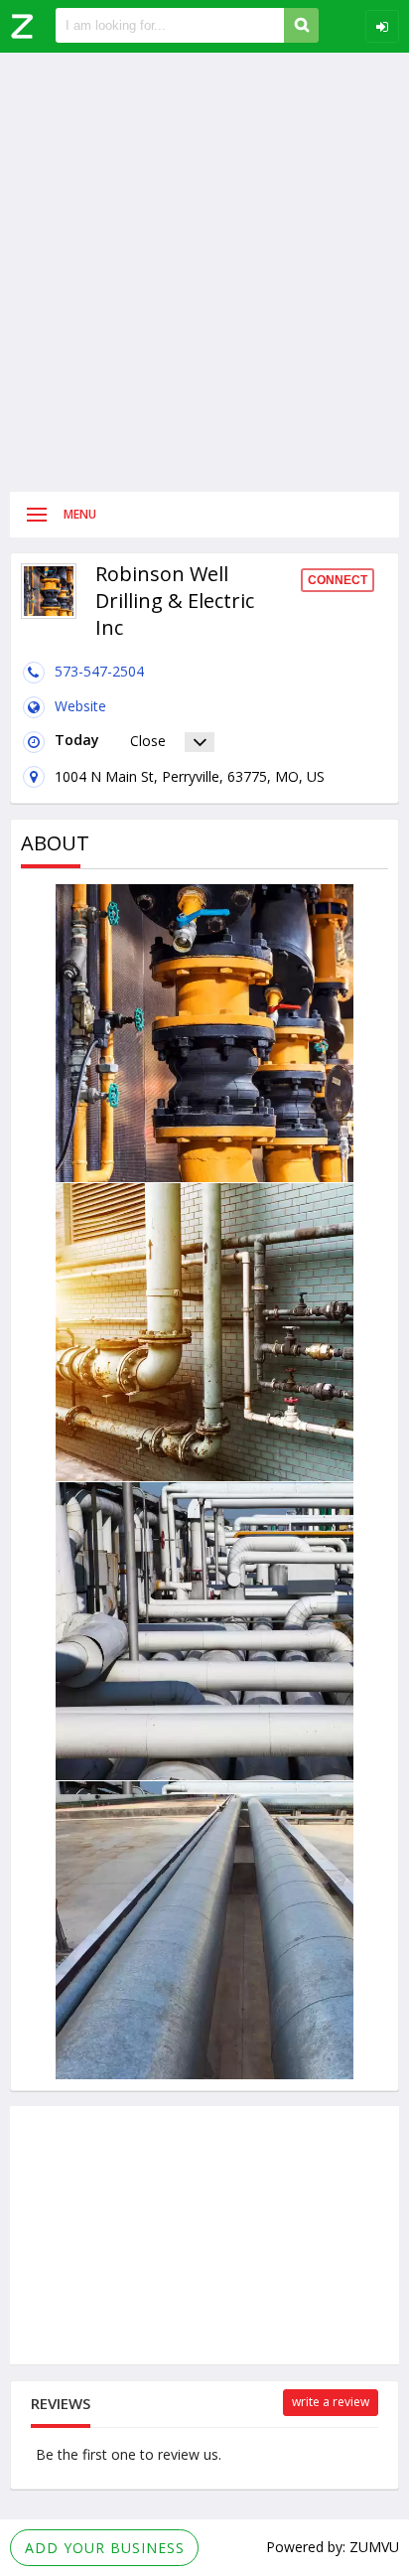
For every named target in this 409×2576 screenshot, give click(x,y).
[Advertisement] (204, 272)
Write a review (331, 2402)
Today (77, 740)
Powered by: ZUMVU (333, 2547)
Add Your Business (105, 2548)
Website (80, 706)
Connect (338, 580)
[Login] (382, 26)
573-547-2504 (99, 671)
